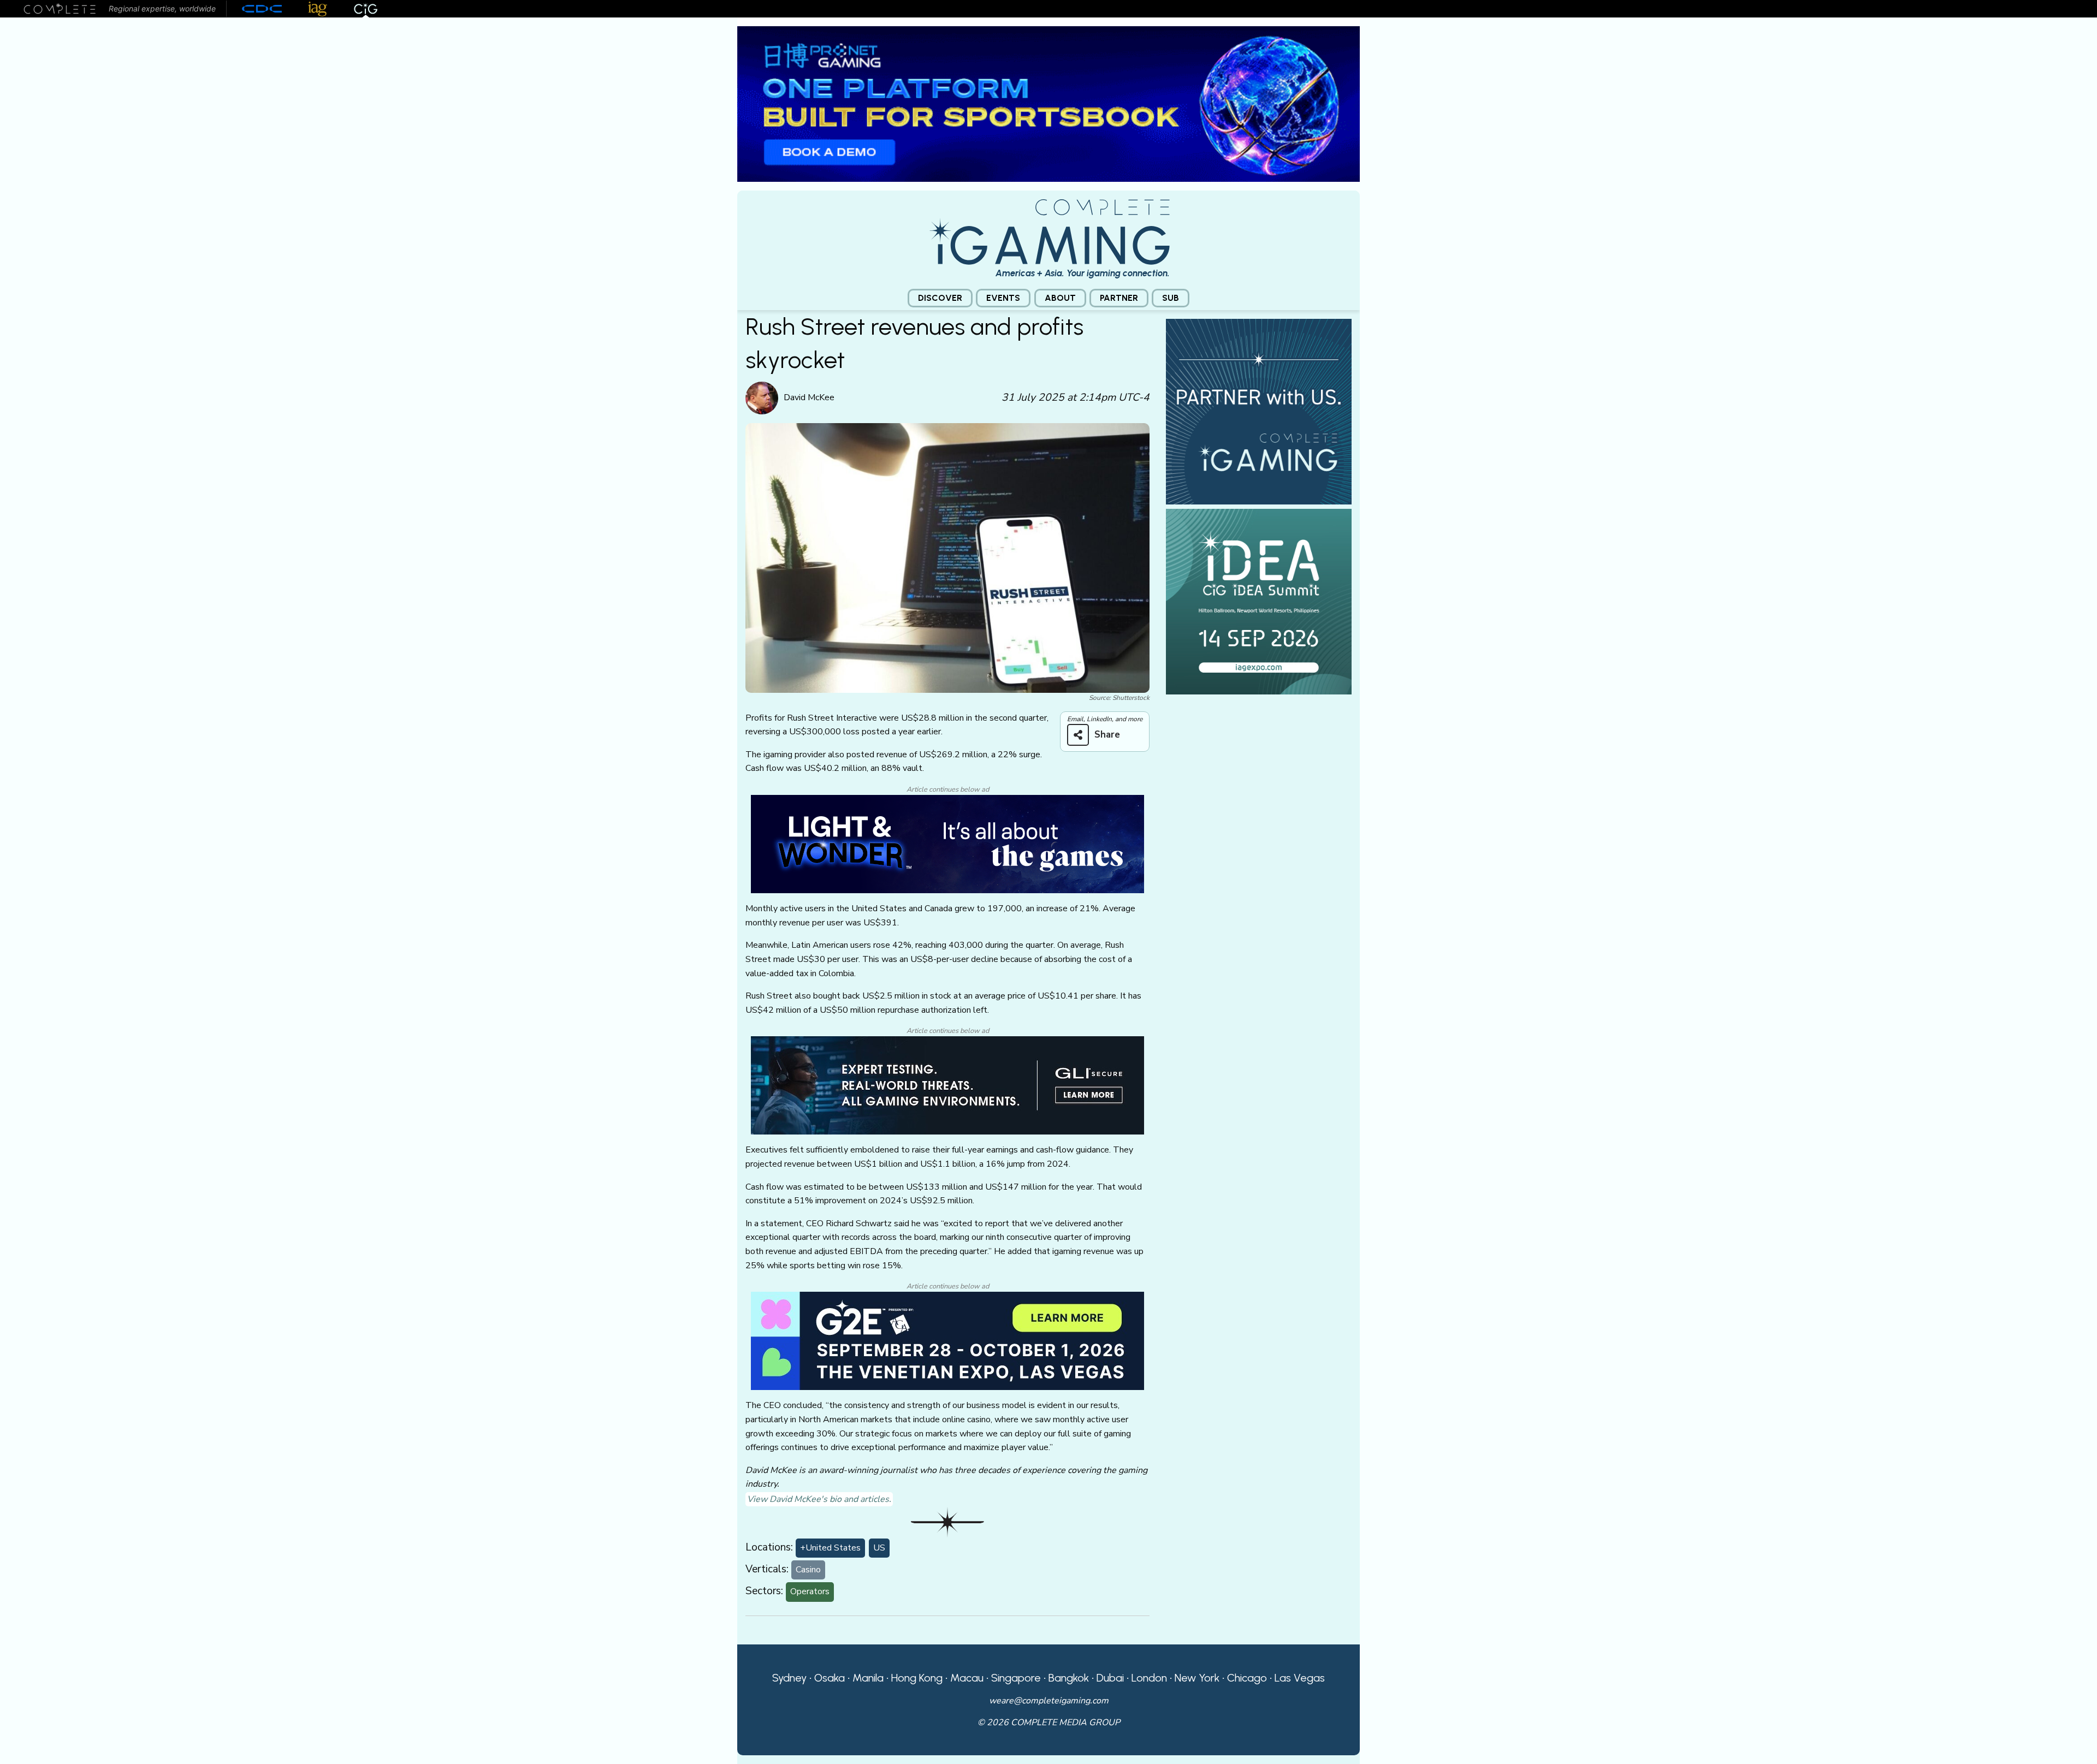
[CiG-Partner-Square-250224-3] (1259, 411)
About (1060, 298)
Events (1003, 298)
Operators (810, 1591)
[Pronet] (1048, 103)
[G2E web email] (947, 1340)
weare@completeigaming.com (1049, 1701)
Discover (940, 298)
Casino (808, 1570)
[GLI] (947, 1085)
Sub (1171, 298)
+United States (830, 1548)
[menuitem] (940, 298)
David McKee (809, 397)
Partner (1119, 298)
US (879, 1548)
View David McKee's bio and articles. (819, 1499)
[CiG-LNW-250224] (947, 844)
